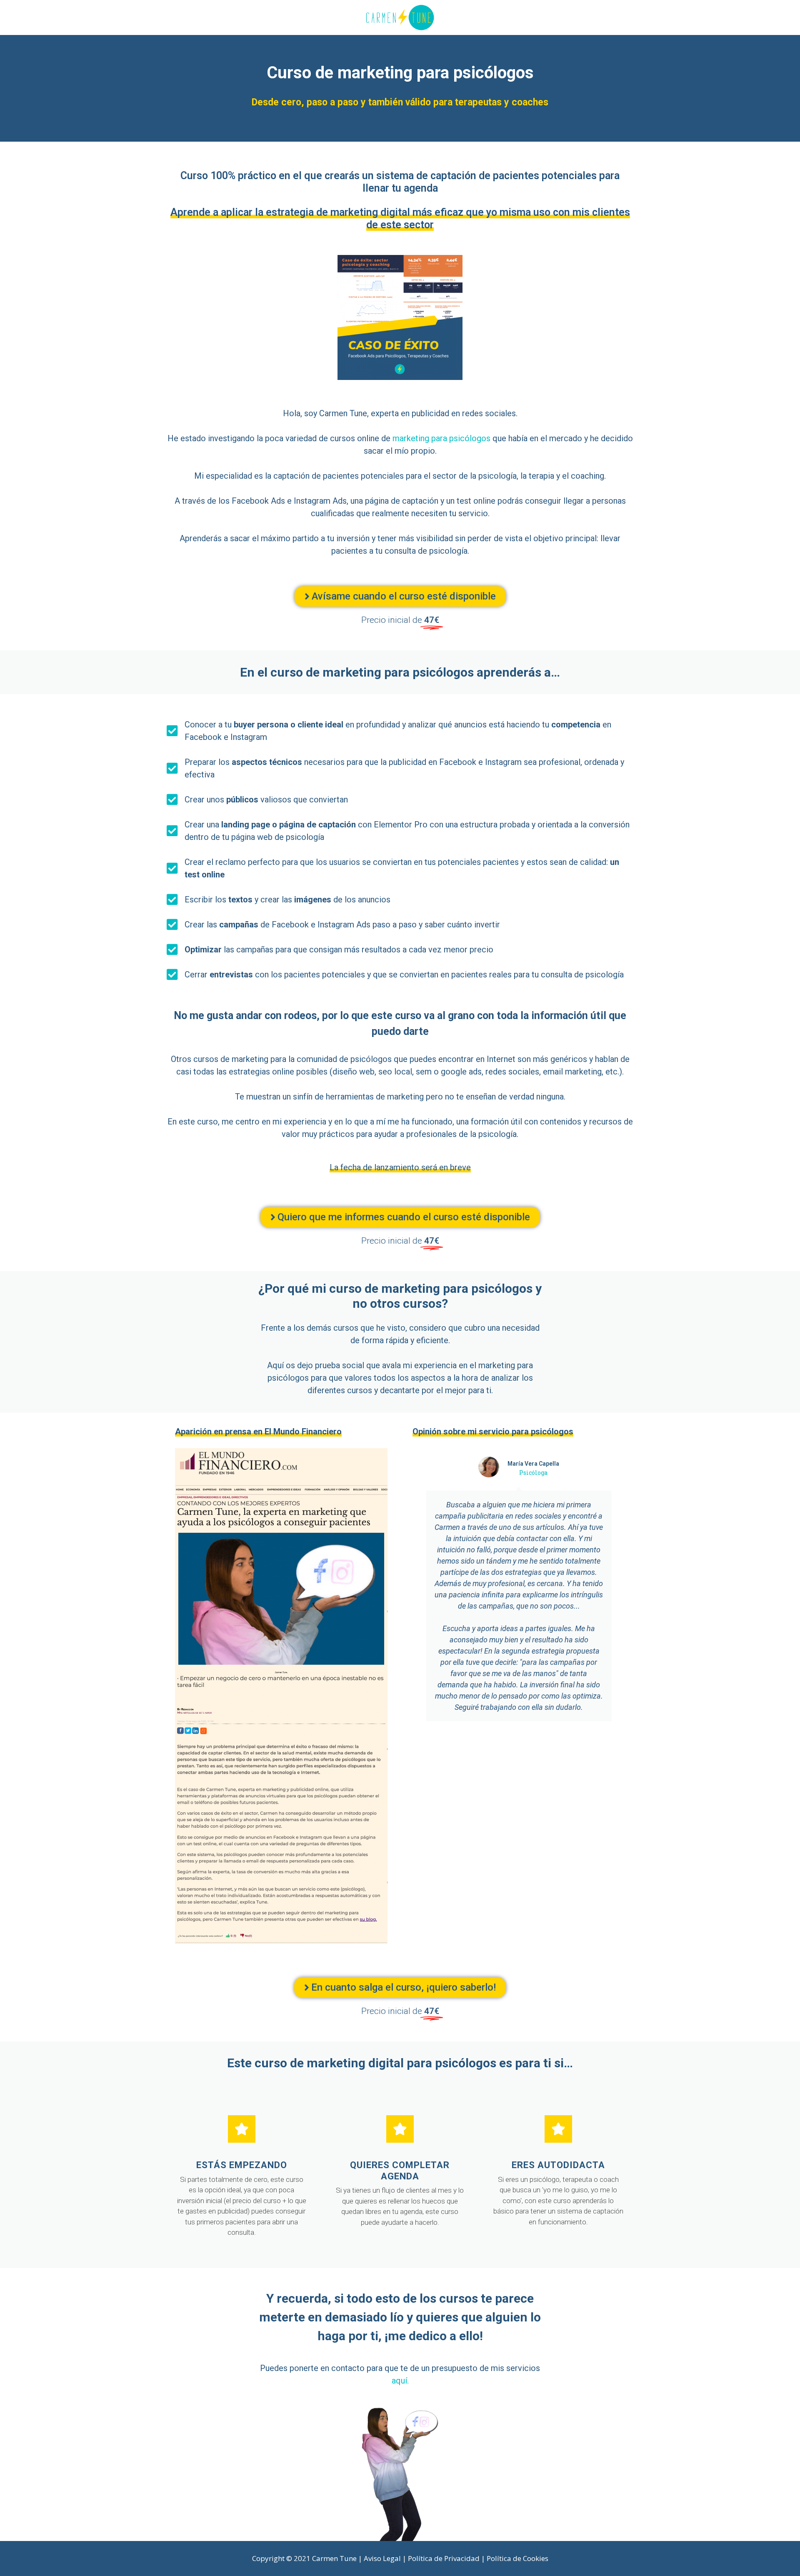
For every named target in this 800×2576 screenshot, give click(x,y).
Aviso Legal (382, 2558)
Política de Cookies (517, 2558)
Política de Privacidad (444, 2558)
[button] (400, 596)
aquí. (400, 2381)
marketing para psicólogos (441, 438)
